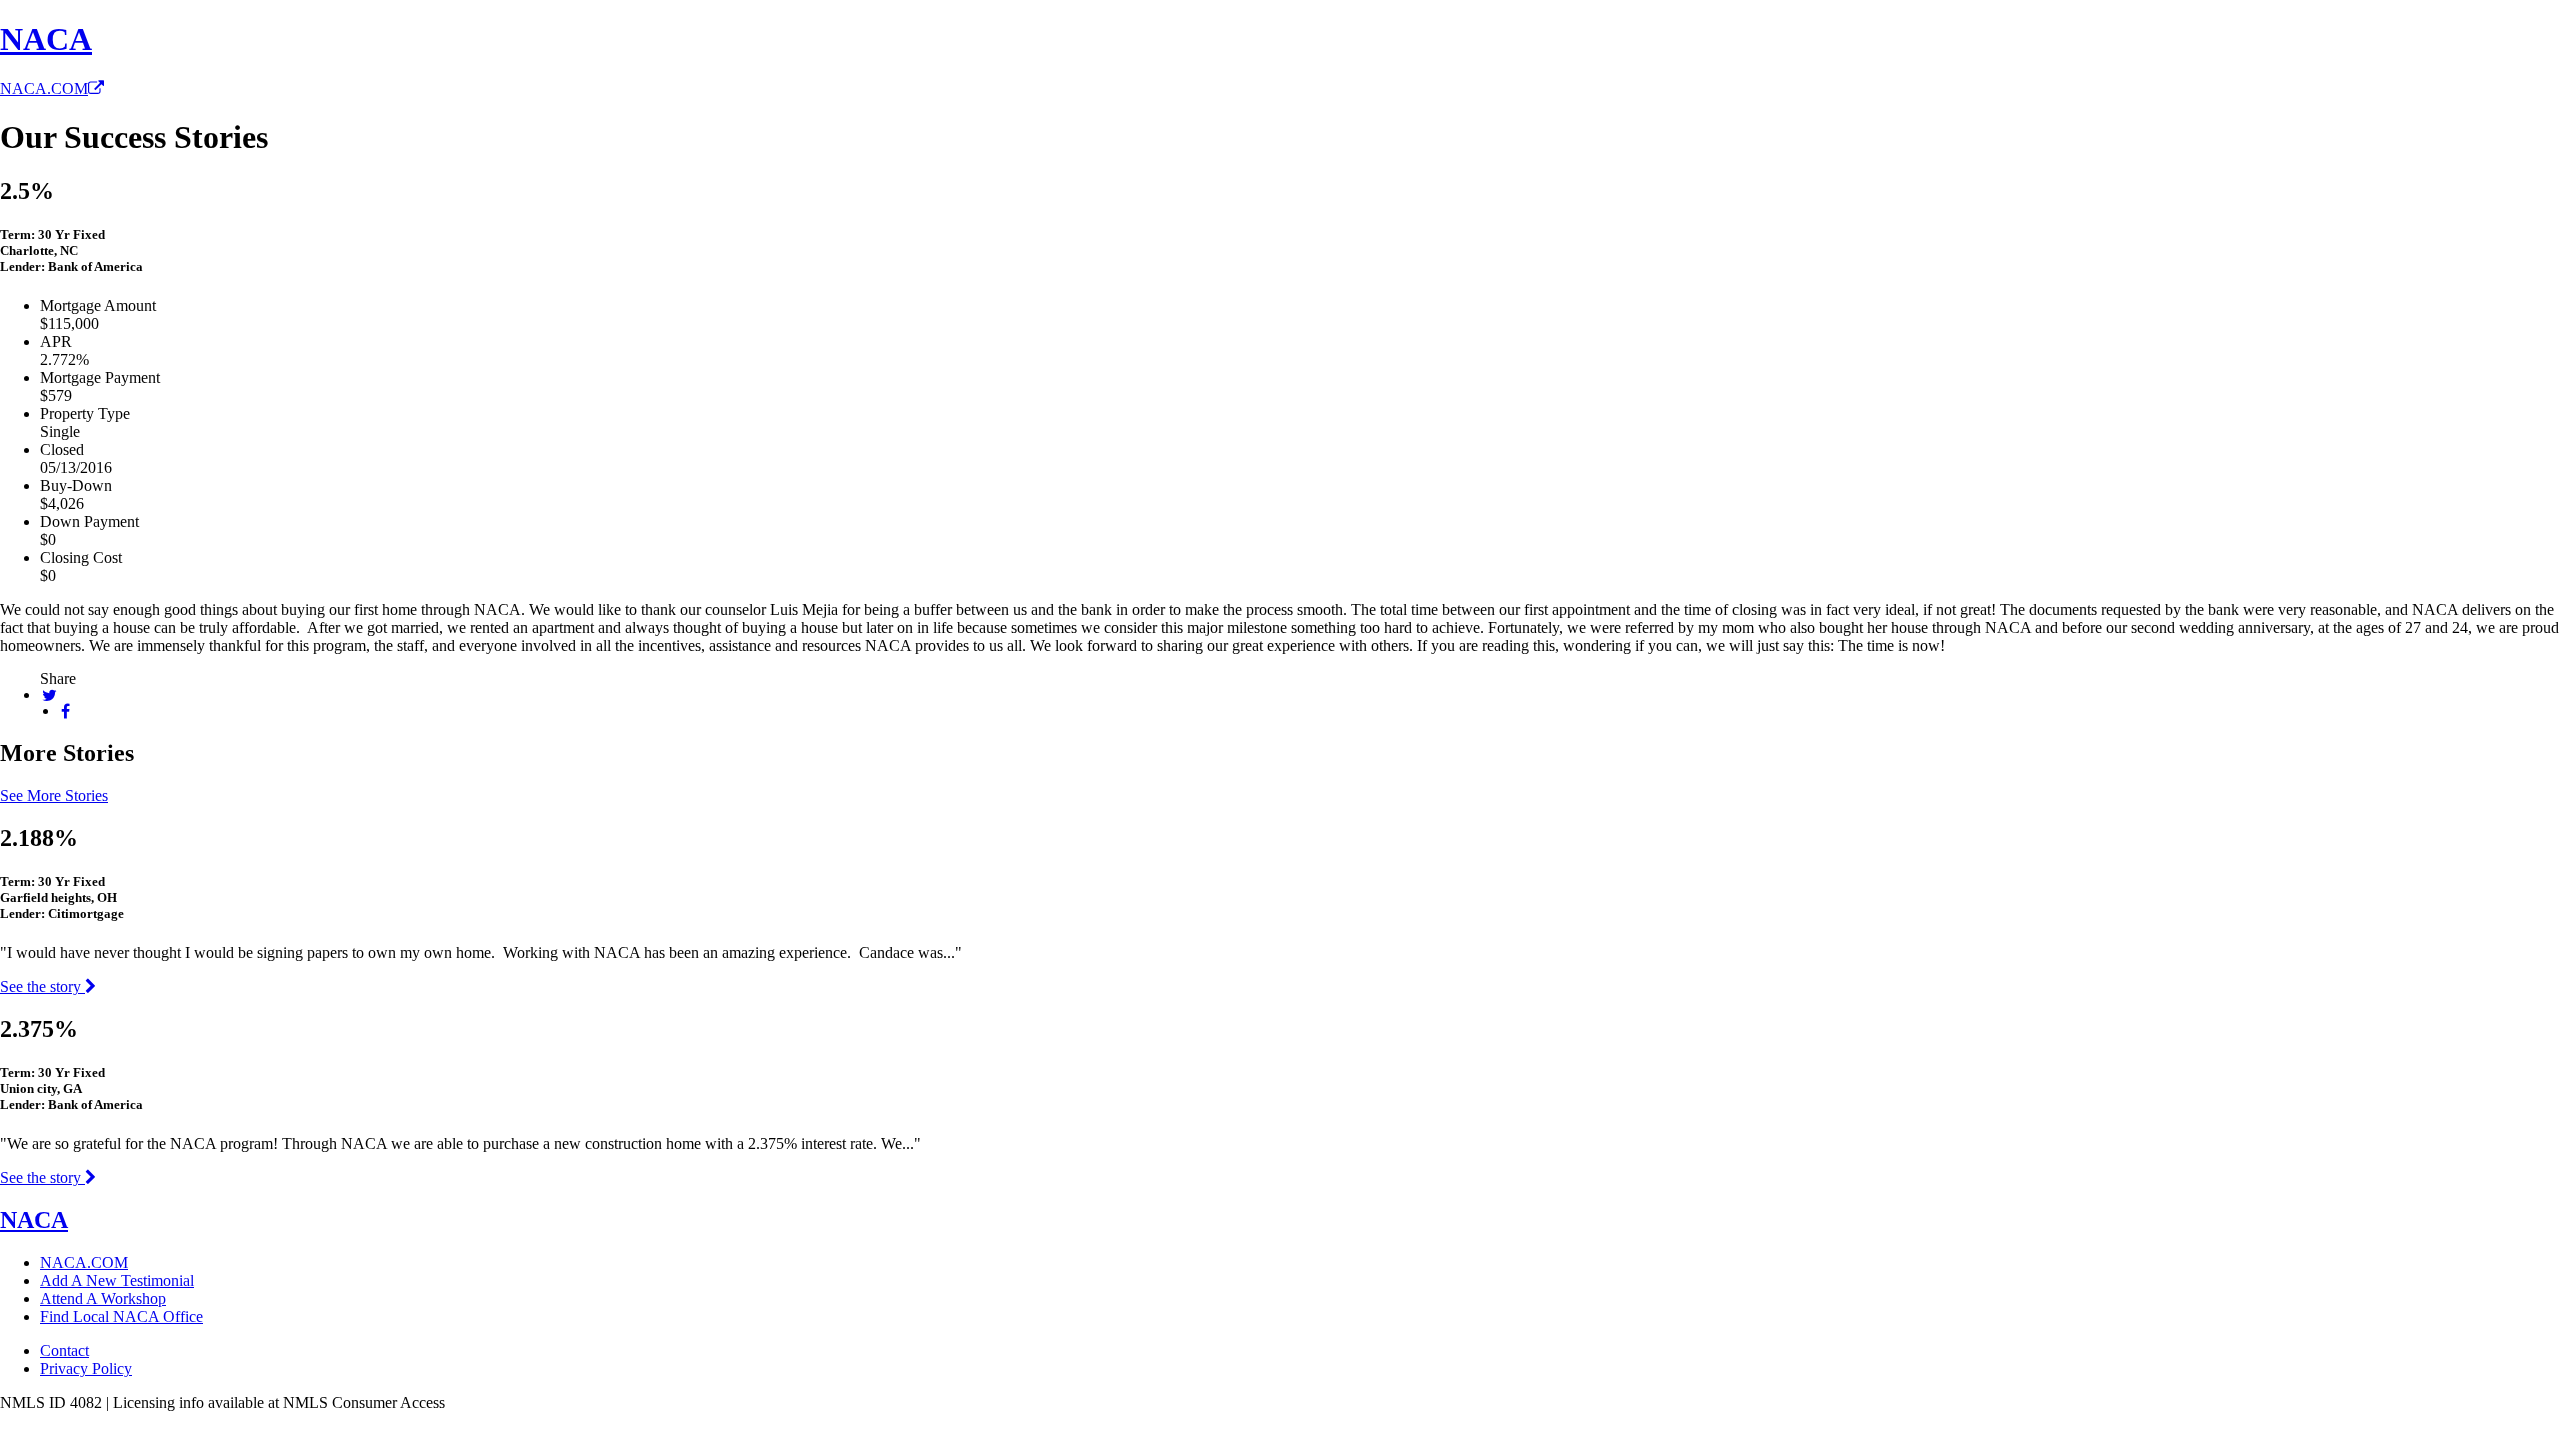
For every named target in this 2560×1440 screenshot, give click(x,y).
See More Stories (54, 795)
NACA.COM (44, 88)
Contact (64, 1350)
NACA (46, 39)
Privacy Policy (86, 1368)
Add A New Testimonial (117, 1280)
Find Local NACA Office (121, 1316)
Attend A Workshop (103, 1298)
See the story (42, 986)
